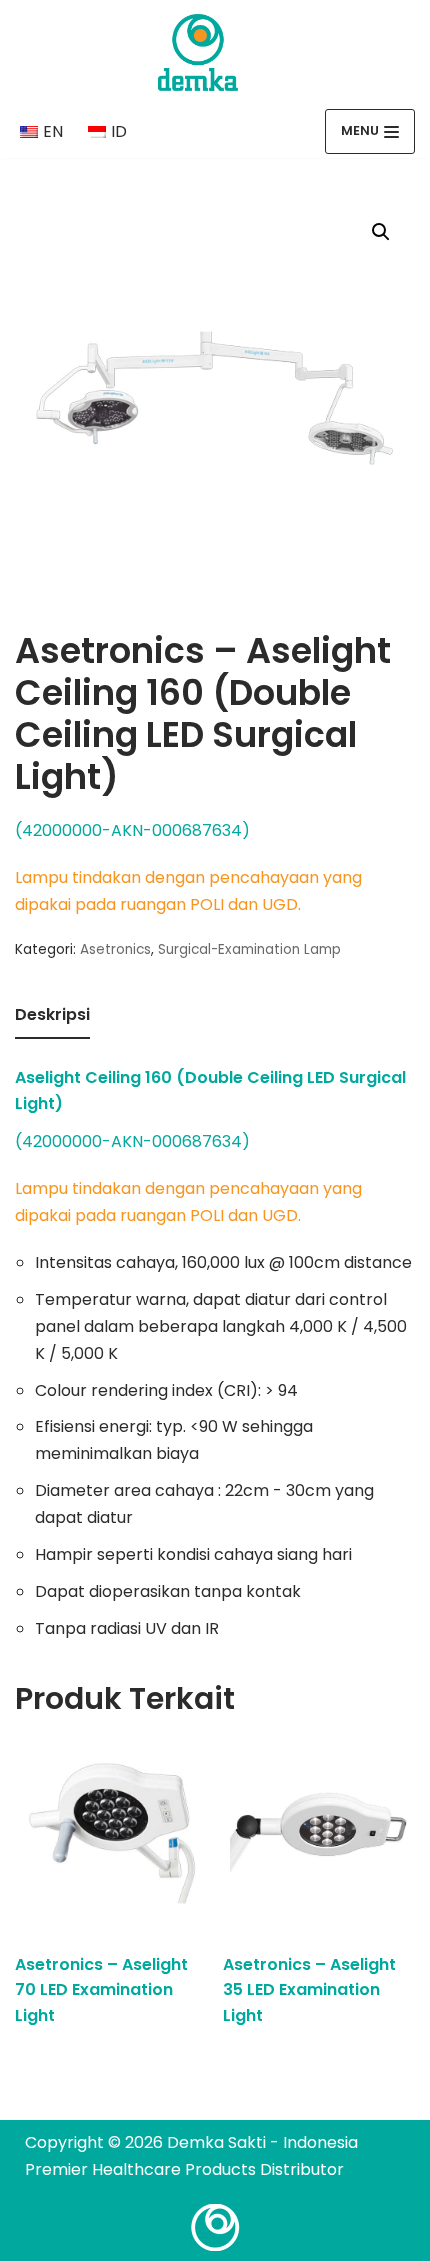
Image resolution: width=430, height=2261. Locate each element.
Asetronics (115, 949)
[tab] (52, 1016)
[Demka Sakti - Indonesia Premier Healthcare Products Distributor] (198, 52)
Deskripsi (52, 1014)
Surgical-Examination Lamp (249, 949)
